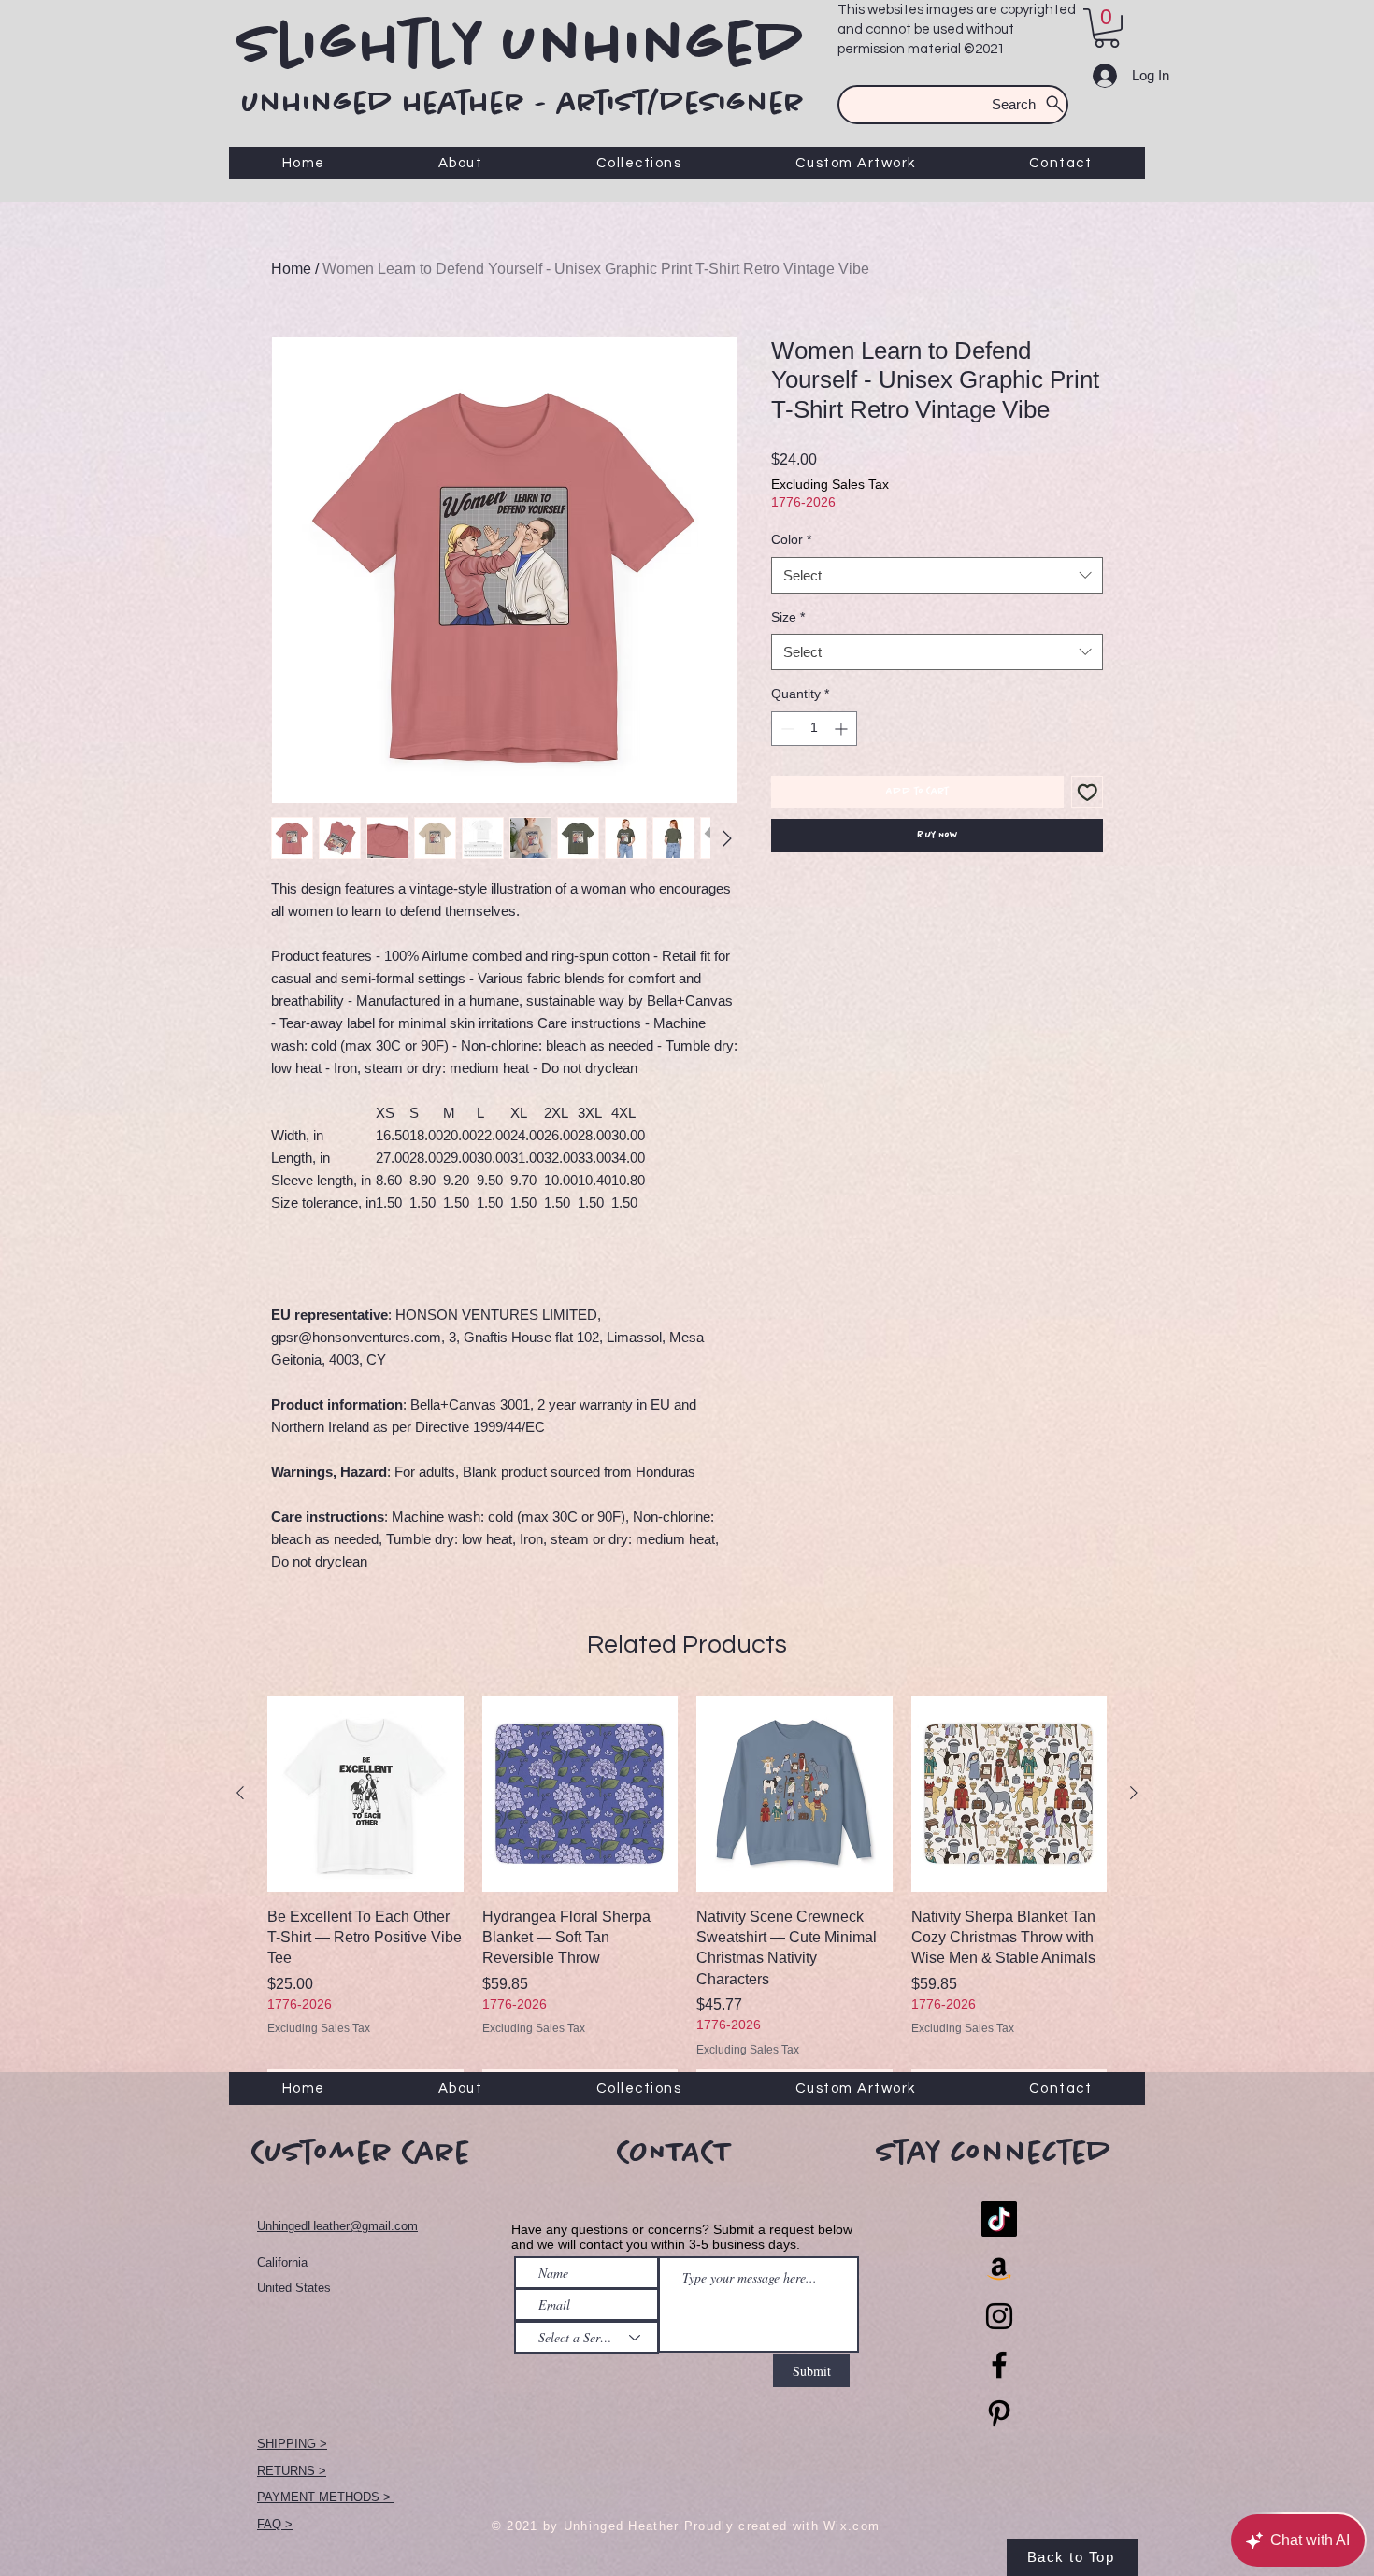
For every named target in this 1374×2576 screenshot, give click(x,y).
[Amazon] (999, 2268)
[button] (1107, 28)
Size (788, 617)
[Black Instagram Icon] (999, 2316)
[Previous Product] (240, 1793)
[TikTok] (999, 2219)
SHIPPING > (292, 2444)
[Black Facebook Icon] (999, 2365)
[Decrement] (786, 729)
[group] (687, 1897)
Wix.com (852, 2526)
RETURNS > (292, 2471)
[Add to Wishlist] (1088, 792)
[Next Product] (1134, 1793)
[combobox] (937, 575)
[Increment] (843, 729)
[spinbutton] (814, 729)
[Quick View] (365, 1794)
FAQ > (275, 2524)
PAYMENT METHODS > (326, 2497)
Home (291, 269)
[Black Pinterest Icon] (999, 2413)
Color (791, 539)
